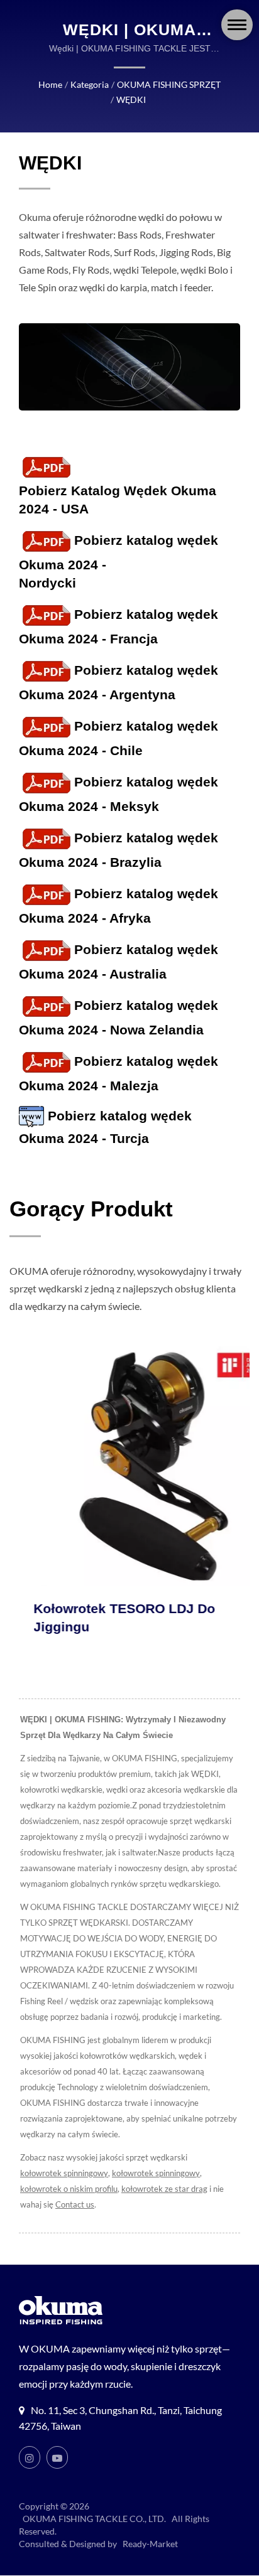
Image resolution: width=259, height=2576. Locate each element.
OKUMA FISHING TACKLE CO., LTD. (94, 2519)
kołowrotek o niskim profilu (69, 2189)
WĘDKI (131, 99)
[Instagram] (30, 2457)
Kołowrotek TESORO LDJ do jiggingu (100, 1618)
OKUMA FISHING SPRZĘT (169, 84)
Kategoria (90, 84)
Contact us (75, 2204)
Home (50, 84)
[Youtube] (57, 2457)
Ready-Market (150, 2544)
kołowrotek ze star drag (164, 2189)
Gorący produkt (91, 1209)
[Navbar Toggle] (237, 25)
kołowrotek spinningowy (64, 2173)
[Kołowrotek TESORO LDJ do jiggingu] (129, 1466)
